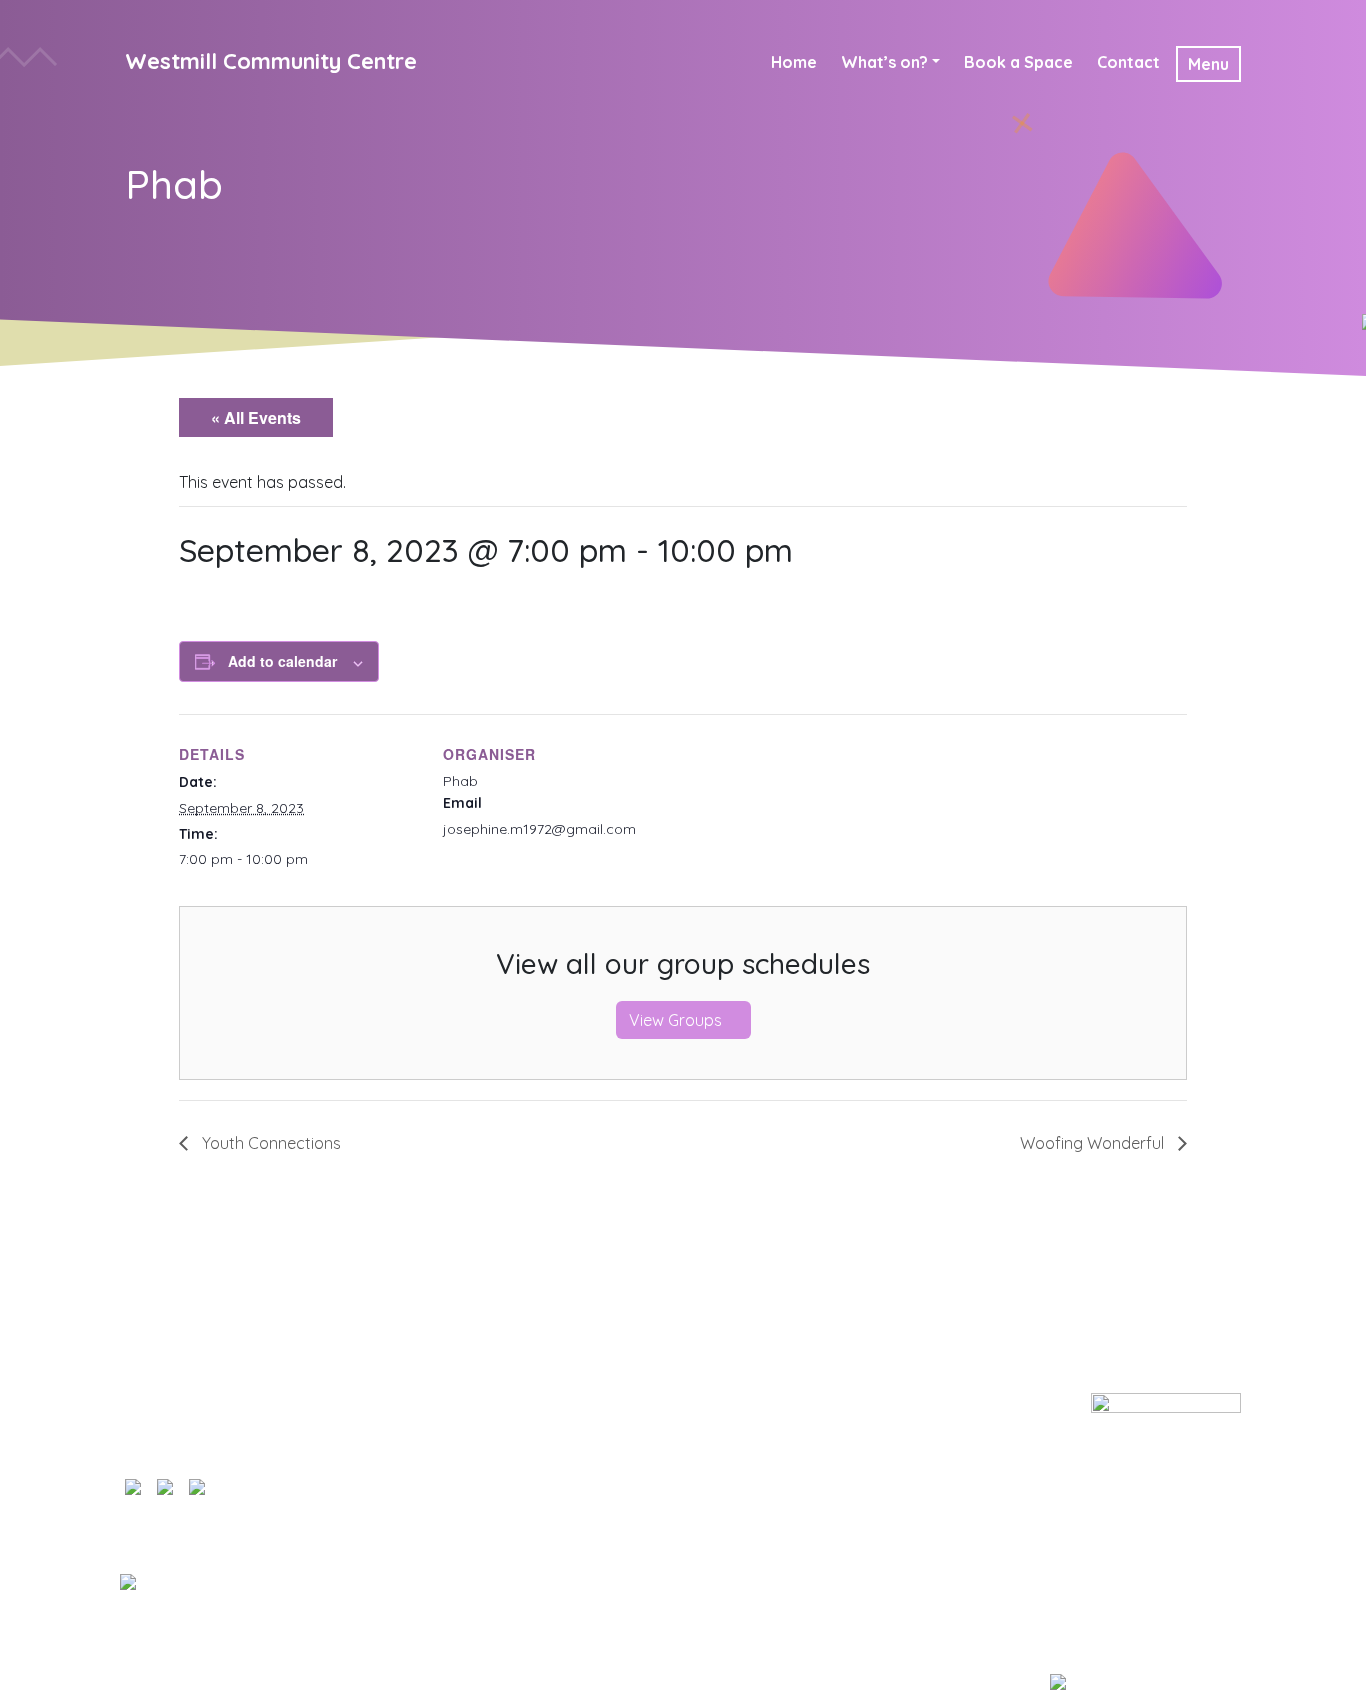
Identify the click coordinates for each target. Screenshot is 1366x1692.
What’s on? (884, 62)
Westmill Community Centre (271, 61)
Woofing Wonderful (1094, 1143)
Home (794, 62)
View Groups (677, 1020)
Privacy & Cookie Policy (705, 1405)
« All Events (256, 417)
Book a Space (1018, 62)
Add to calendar (282, 661)
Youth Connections (269, 1143)
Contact (1128, 62)
